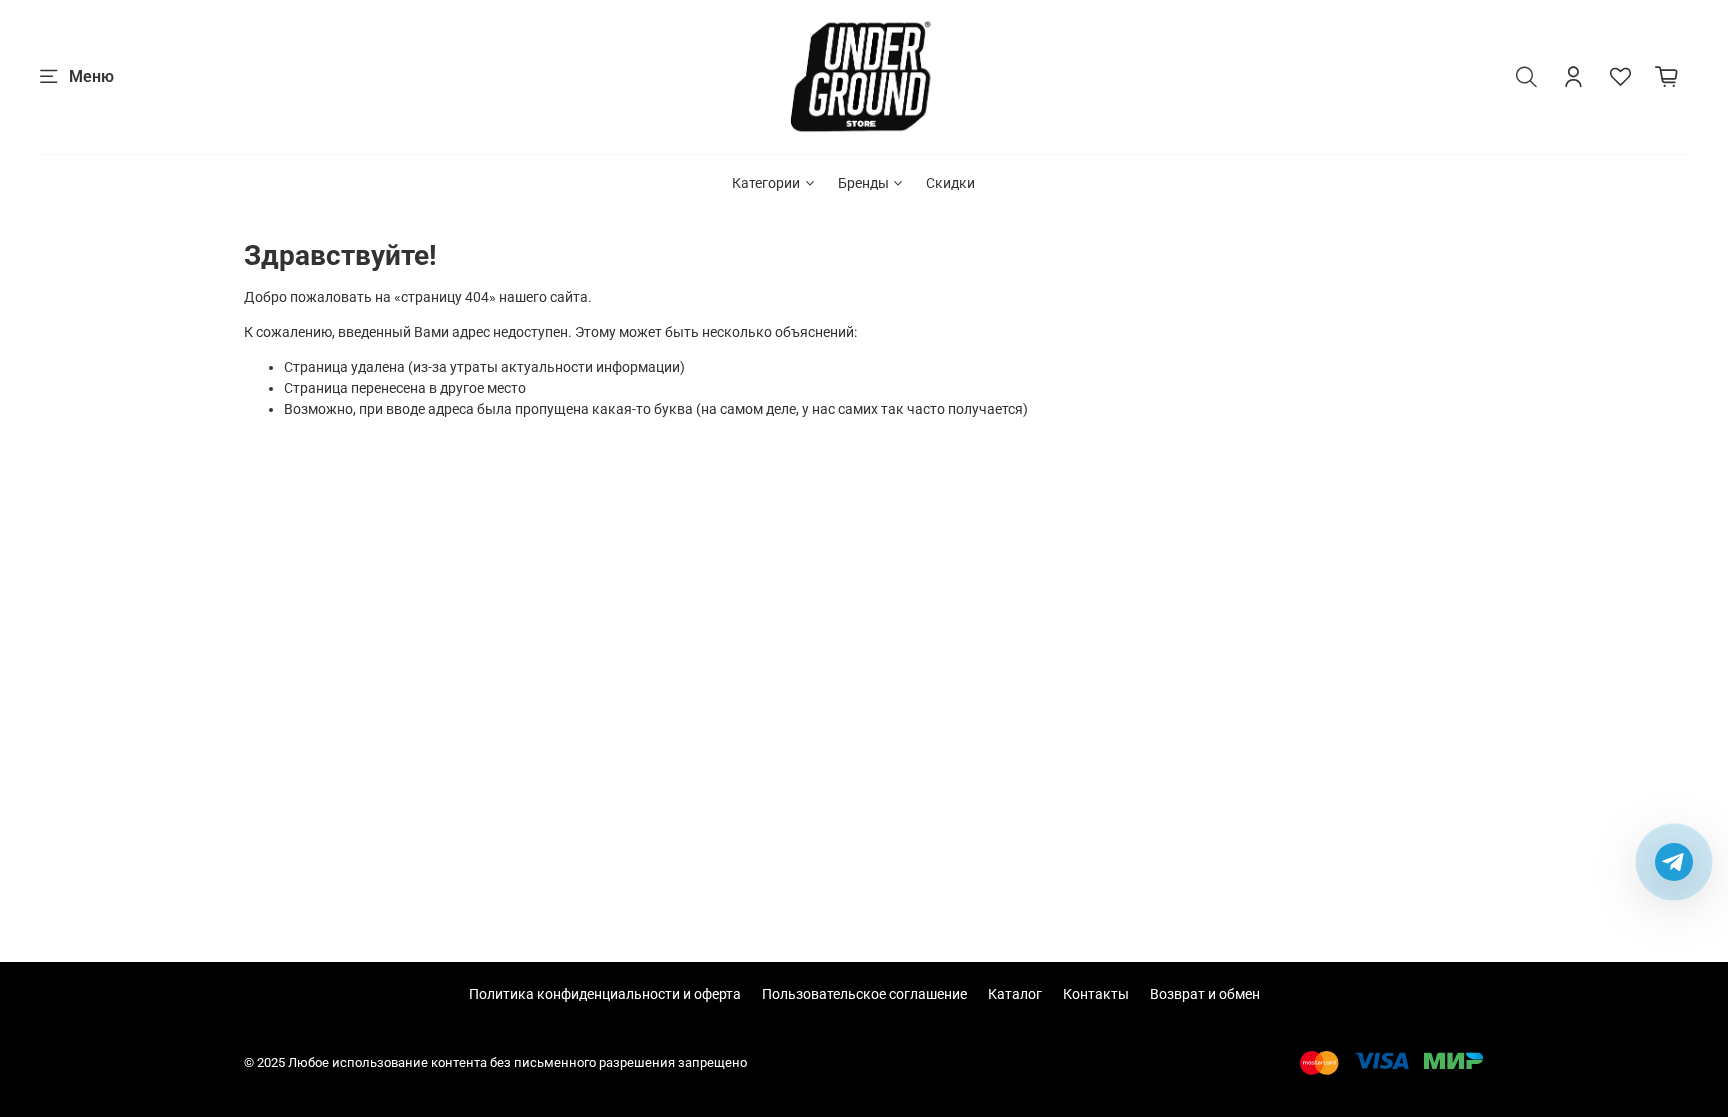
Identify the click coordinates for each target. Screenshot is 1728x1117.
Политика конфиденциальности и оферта (605, 994)
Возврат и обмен (1205, 994)
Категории (766, 183)
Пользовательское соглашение (864, 994)
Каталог (1015, 994)
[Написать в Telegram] (1674, 862)
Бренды (863, 183)
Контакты (1096, 994)
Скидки (950, 183)
